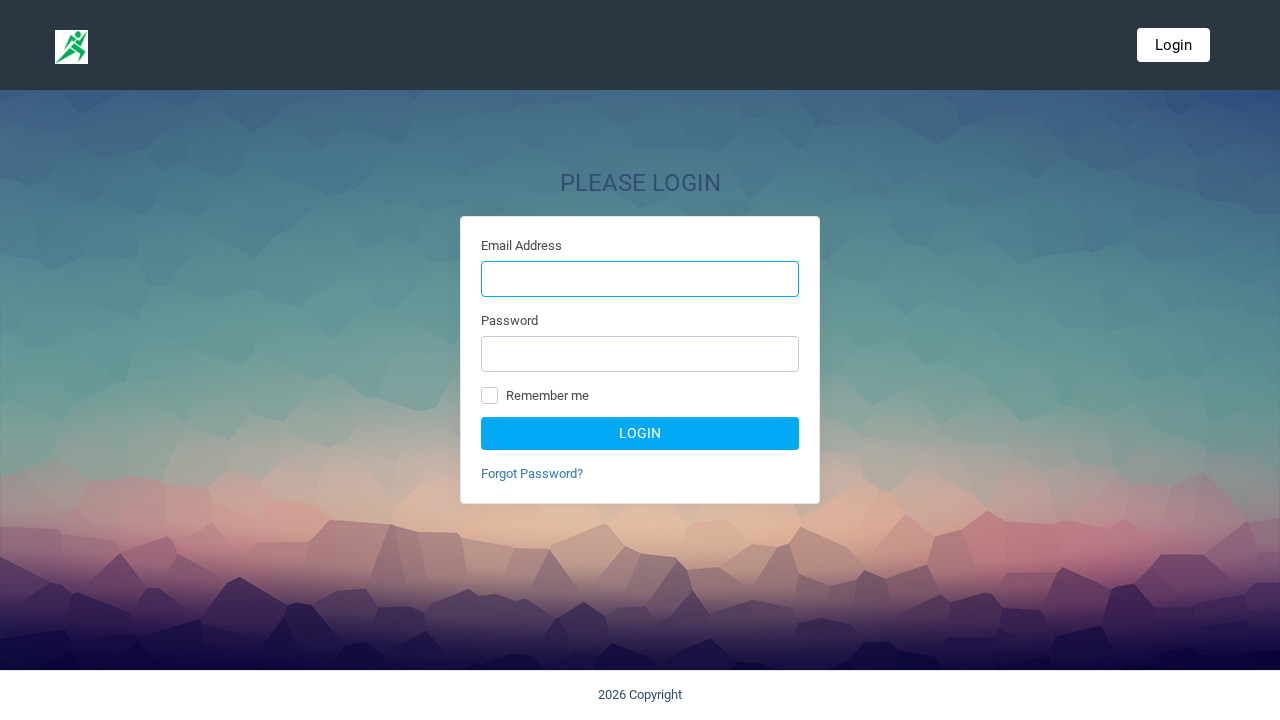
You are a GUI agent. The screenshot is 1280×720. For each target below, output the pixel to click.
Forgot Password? (532, 473)
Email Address (521, 245)
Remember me (547, 395)
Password (509, 320)
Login (1173, 45)
